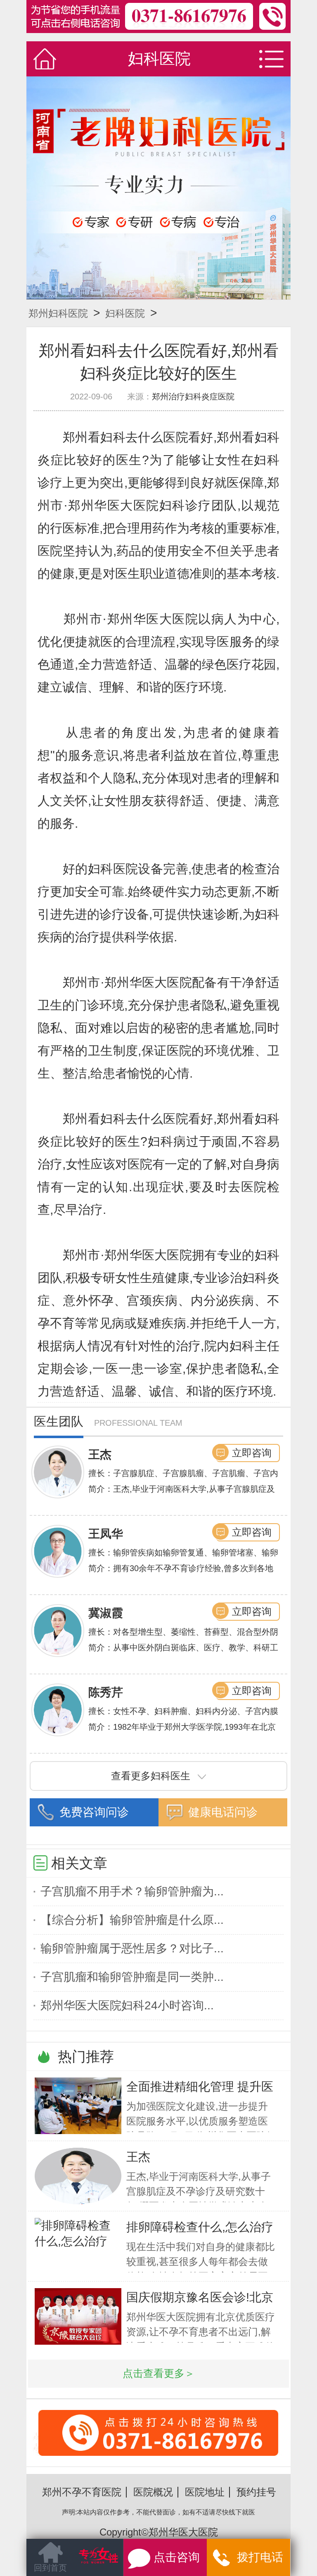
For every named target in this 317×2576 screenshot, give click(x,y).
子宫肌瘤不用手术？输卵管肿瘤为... (132, 1891)
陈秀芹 (106, 1692)
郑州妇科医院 (58, 313)
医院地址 (205, 2492)
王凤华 (106, 1534)
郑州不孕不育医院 (82, 2492)
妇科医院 (125, 313)
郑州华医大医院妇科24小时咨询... (127, 2005)
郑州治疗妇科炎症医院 (193, 396)
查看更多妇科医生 (151, 1776)
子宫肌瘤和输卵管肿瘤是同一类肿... (132, 1977)
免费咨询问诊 (94, 1812)
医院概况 (153, 2492)
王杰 (100, 1454)
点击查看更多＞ (159, 2373)
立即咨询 (252, 1453)
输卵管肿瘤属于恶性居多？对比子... (132, 1948)
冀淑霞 (106, 1613)
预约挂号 (256, 2492)
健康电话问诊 (223, 1812)
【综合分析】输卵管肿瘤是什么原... (132, 1920)
